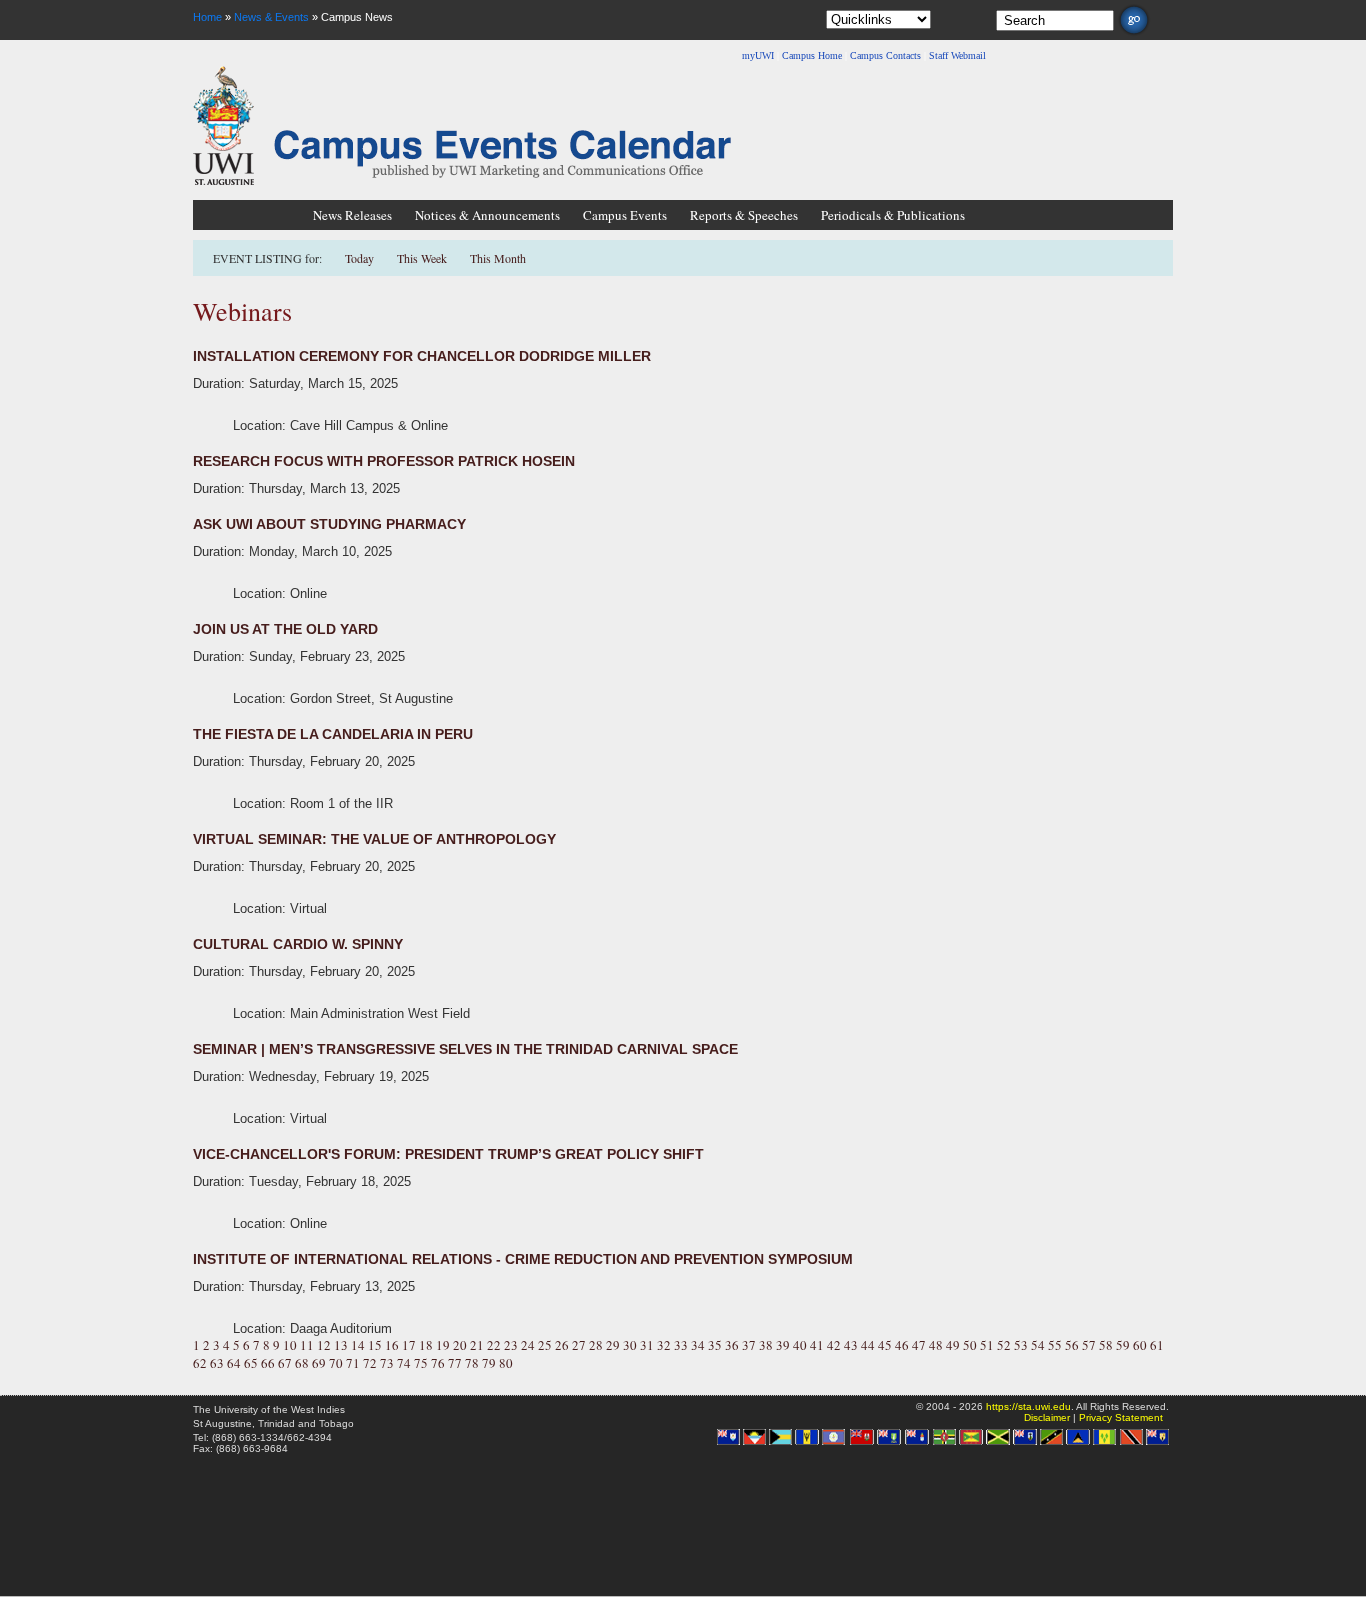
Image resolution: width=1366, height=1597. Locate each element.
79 (489, 1363)
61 (1157, 1345)
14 (358, 1345)
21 (477, 1345)
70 (336, 1363)
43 (851, 1345)
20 (460, 1345)
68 (302, 1363)
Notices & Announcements (487, 215)
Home (207, 17)
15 (375, 1345)
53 (1021, 1345)
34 (698, 1345)
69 (319, 1363)
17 (409, 1345)
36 (732, 1345)
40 (800, 1345)
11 (307, 1345)
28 (596, 1345)
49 (953, 1345)
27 (579, 1345)
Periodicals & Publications (893, 215)
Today (361, 258)
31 (647, 1345)
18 (426, 1345)
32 (664, 1345)
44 (868, 1345)
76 (438, 1363)
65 (251, 1363)
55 (1055, 1345)
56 (1072, 1345)
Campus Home (812, 55)
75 (421, 1363)
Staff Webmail (957, 55)
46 (902, 1345)
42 (834, 1345)
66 (268, 1363)
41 (817, 1345)
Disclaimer (1047, 1417)
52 (1004, 1345)
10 (290, 1345)
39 (783, 1345)
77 (455, 1363)
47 (919, 1345)
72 (370, 1363)
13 (341, 1345)
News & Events (271, 17)
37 (749, 1345)
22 (494, 1345)
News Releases (352, 215)
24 (528, 1345)
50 (970, 1345)
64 (234, 1363)
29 (613, 1345)
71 (353, 1363)
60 (1140, 1345)
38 (766, 1345)
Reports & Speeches (744, 215)
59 (1123, 1345)
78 (472, 1363)
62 (200, 1363)
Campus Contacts (885, 55)
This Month (498, 258)
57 (1089, 1345)
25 (545, 1345)
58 (1106, 1345)
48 (936, 1345)
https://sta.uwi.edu (1028, 1406)
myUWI (758, 55)
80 (506, 1363)
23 (511, 1345)
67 (285, 1363)
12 (324, 1345)
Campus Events (625, 215)
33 (681, 1345)
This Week (422, 258)
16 (392, 1345)
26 (562, 1345)
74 (404, 1363)
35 (715, 1345)
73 (387, 1363)
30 (630, 1345)
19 (443, 1345)
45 (885, 1345)
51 (987, 1345)
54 (1038, 1345)
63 (217, 1363)
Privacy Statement (1121, 1417)
